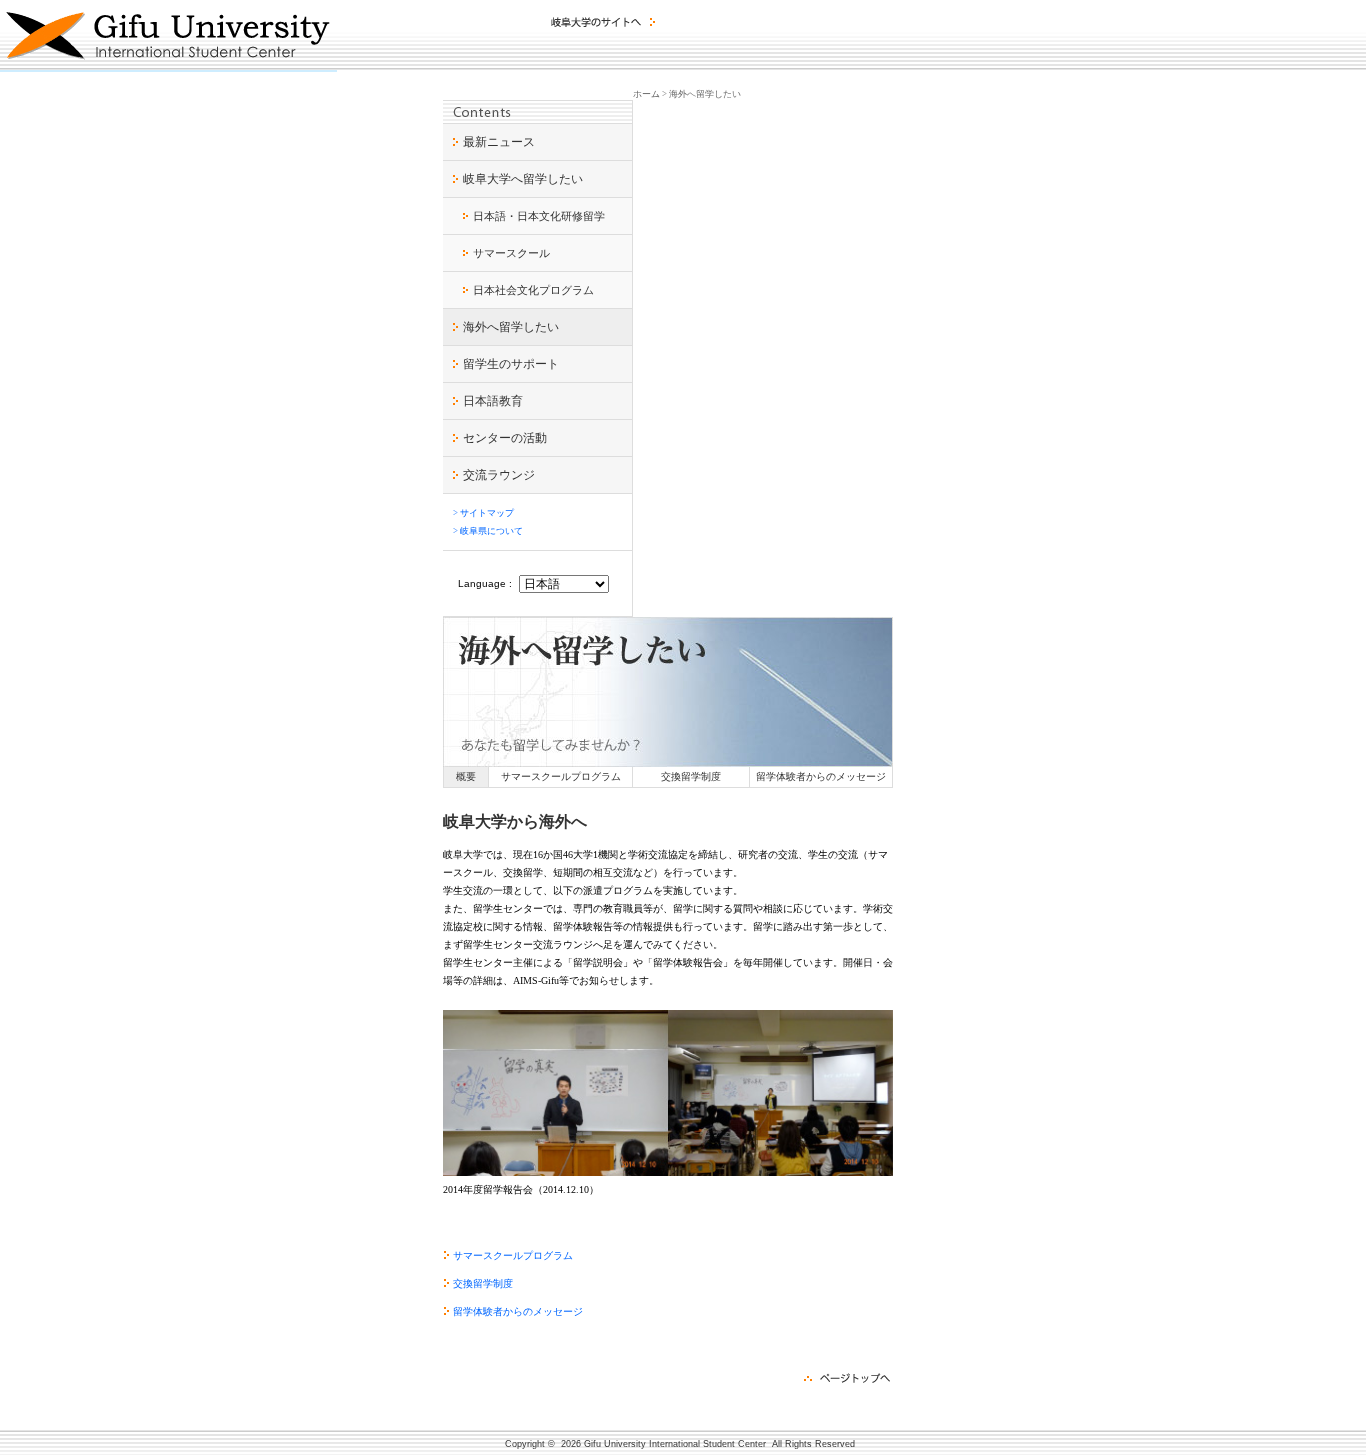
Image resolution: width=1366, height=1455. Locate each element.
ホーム (646, 94)
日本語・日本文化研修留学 (539, 216)
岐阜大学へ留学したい (523, 179)
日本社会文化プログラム (533, 290)
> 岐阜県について (488, 531)
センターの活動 (505, 438)
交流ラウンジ (499, 475)
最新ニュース (499, 142)
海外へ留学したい (511, 327)
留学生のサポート (511, 364)
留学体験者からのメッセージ (821, 776)
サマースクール (511, 253)
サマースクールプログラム (561, 776)
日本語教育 (493, 401)
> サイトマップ (483, 513)
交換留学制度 (691, 776)
